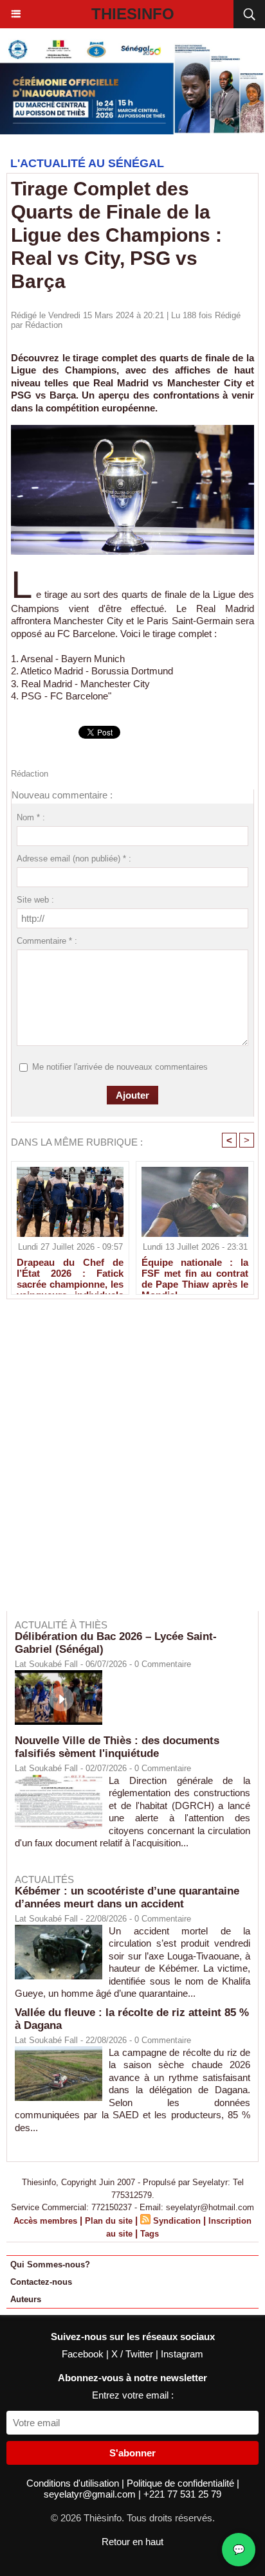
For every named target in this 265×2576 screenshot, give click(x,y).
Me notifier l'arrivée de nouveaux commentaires (120, 1067)
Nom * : (31, 817)
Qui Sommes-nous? (50, 2265)
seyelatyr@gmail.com (91, 2494)
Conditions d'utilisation (74, 2483)
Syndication (177, 2221)
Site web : (35, 900)
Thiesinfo (133, 14)
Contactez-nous (41, 2282)
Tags (150, 2234)
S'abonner (132, 2453)
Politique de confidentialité (182, 2483)
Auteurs (26, 2299)
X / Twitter (133, 2354)
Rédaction (44, 325)
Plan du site (109, 2221)
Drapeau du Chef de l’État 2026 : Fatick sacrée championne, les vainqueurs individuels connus (70, 1273)
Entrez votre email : (133, 2395)
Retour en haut (132, 2542)
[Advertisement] (126, 1464)
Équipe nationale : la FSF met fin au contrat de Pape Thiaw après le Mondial (195, 1273)
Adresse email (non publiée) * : (74, 859)
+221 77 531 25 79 (182, 2494)
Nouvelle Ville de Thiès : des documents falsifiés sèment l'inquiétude (117, 1747)
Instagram (182, 2354)
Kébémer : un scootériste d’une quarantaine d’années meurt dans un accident (127, 1897)
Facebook (84, 2354)
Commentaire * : (47, 941)
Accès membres (45, 2221)
